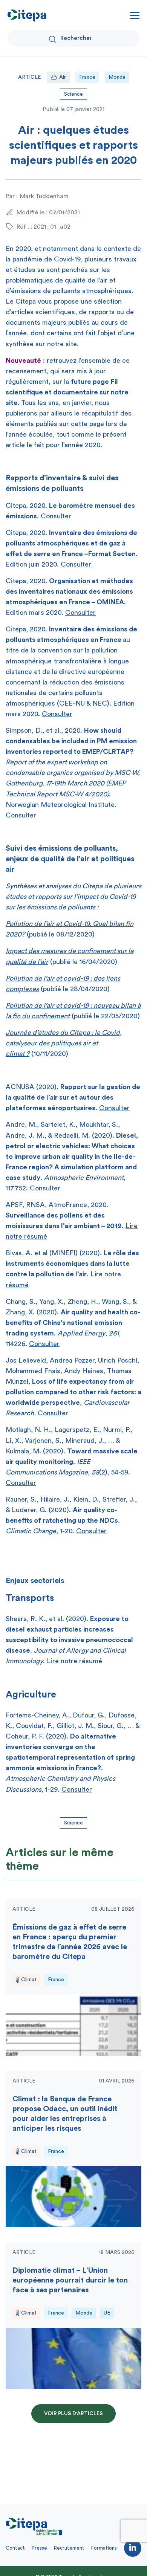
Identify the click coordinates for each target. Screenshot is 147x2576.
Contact (15, 2548)
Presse (39, 2548)
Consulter (56, 516)
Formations (104, 2548)
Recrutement (69, 2548)
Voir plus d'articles (73, 2414)
